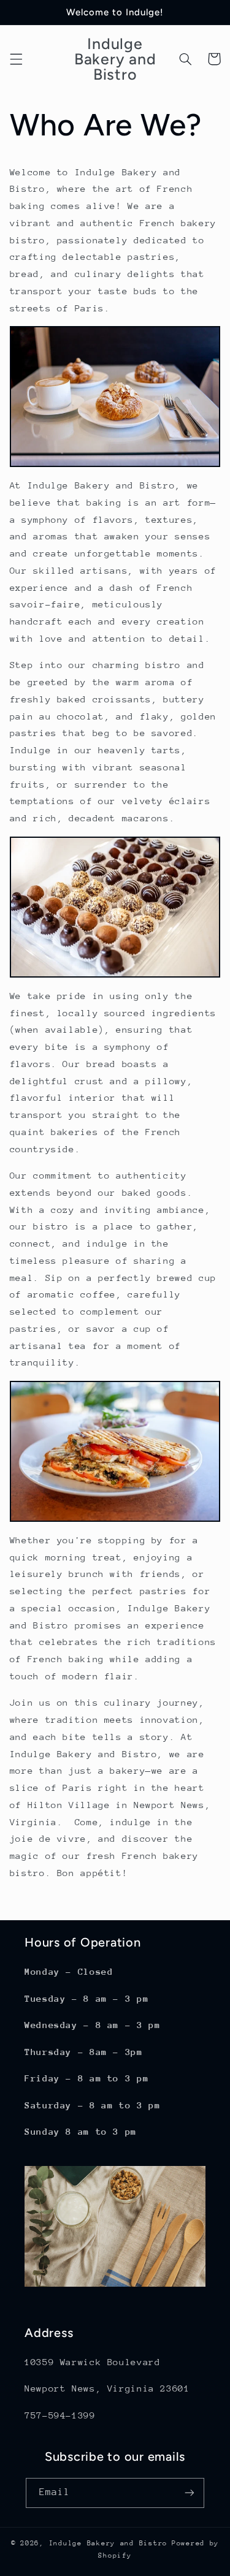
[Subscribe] (190, 2493)
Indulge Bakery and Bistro (108, 2543)
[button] (16, 59)
